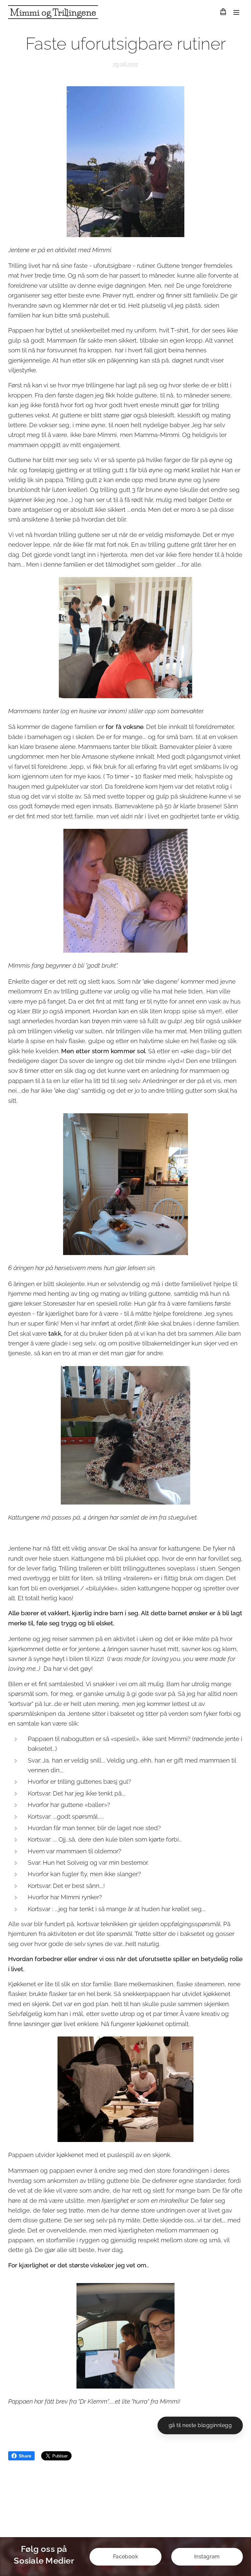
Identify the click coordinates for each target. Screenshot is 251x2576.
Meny (236, 12)
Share (25, 2456)
